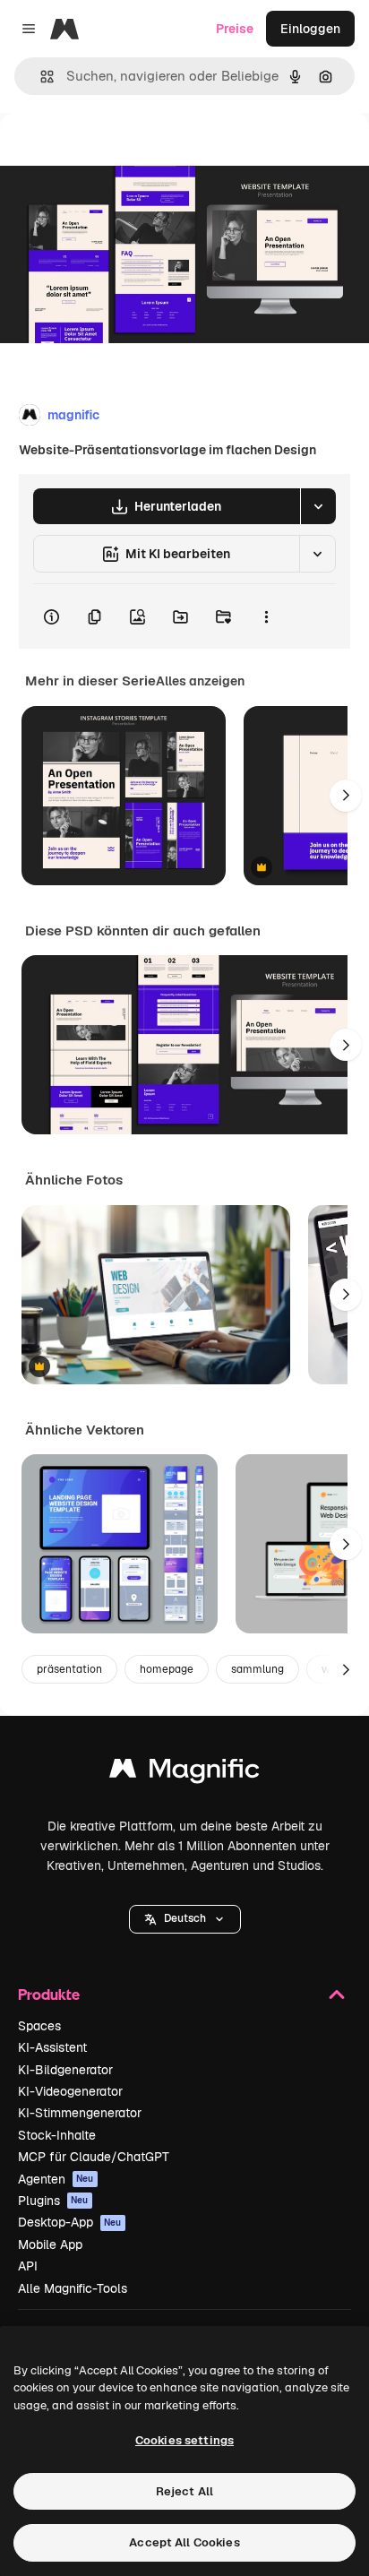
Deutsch (185, 1918)
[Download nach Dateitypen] (318, 506)
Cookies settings (184, 2440)
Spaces (39, 2026)
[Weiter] (346, 796)
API (28, 2266)
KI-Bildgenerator (65, 2070)
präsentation (69, 1669)
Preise (235, 29)
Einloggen (310, 29)
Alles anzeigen (200, 681)
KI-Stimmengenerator (80, 2113)
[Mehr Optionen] (266, 616)
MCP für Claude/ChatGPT (94, 2157)
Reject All (184, 2491)
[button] (185, 1919)
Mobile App (50, 2244)
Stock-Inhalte (57, 2135)
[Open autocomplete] (40, 77)
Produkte (49, 1994)
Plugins (53, 2201)
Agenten (56, 2179)
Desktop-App (70, 2222)
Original (115, 154)
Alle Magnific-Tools (73, 2288)
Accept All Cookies (184, 2542)
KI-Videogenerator (70, 2091)
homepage (167, 1669)
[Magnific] (184, 1773)
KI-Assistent (52, 2047)
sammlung (257, 1669)
